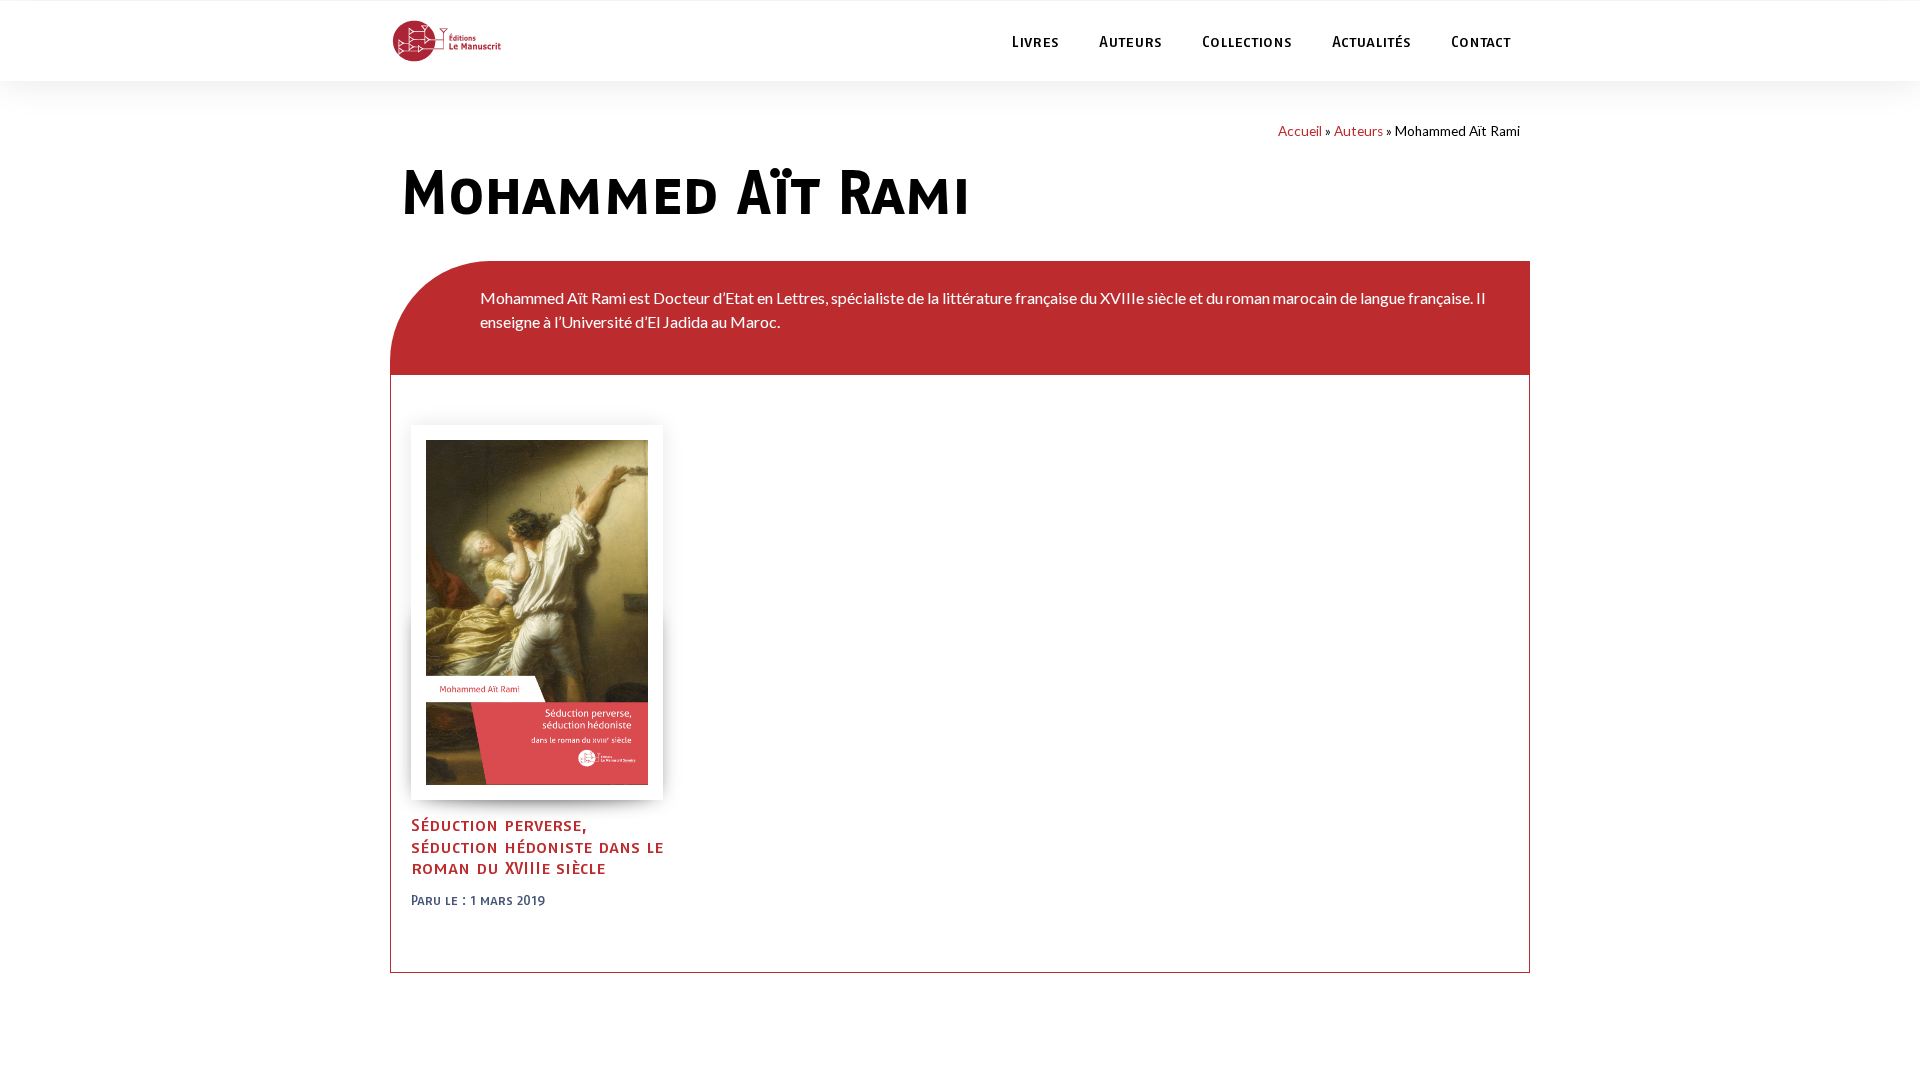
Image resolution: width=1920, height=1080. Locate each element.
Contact (1480, 41)
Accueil (1300, 131)
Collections (1247, 41)
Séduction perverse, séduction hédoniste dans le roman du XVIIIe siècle (537, 846)
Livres (1035, 41)
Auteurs (1130, 41)
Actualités (1371, 41)
